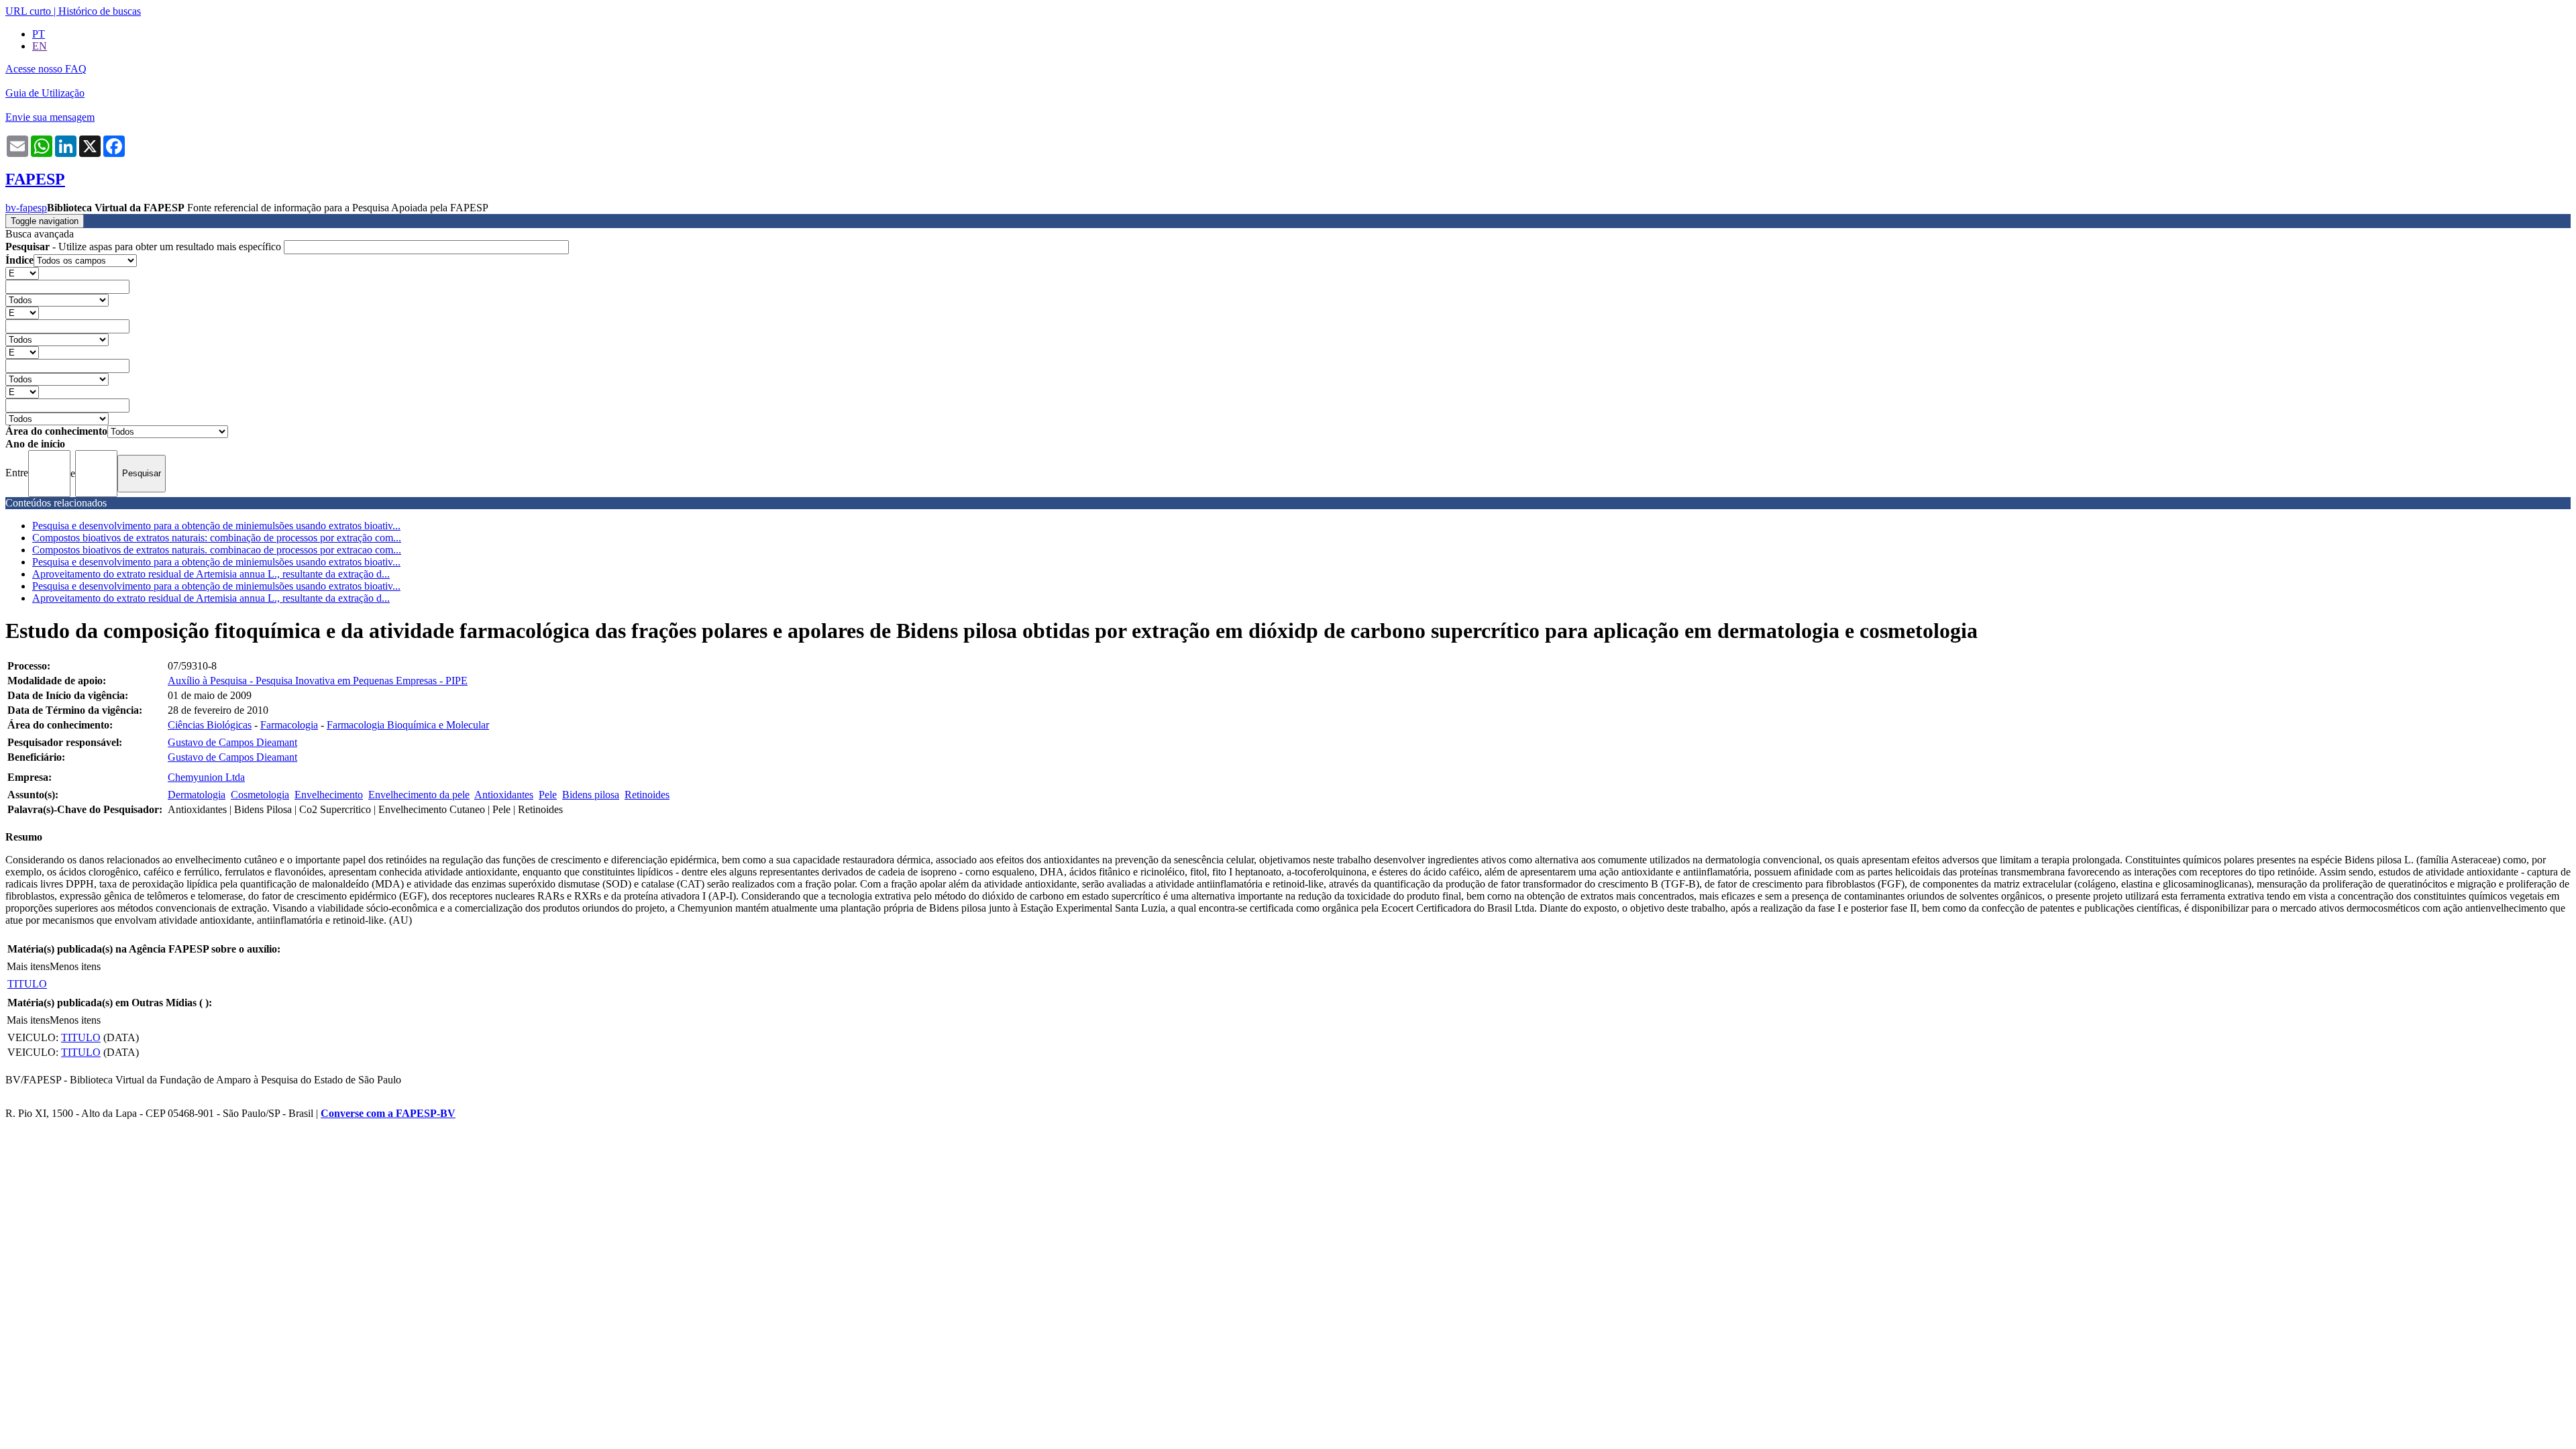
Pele (548, 795)
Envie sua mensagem (50, 117)
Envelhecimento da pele (419, 795)
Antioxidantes (504, 795)
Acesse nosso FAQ (46, 69)
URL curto (28, 11)
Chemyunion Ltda (206, 777)
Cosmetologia (260, 795)
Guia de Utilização (45, 93)
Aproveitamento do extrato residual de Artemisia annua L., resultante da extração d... (211, 574)
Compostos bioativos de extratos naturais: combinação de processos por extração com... (217, 538)
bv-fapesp (26, 208)
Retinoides (647, 795)
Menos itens (75, 966)
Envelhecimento (329, 795)
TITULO (27, 984)
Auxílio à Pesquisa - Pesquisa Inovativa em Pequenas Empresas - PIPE (318, 681)
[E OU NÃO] (22, 273)
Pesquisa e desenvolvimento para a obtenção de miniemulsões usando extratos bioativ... (216, 526)
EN (40, 46)
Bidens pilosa (591, 795)
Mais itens (28, 966)
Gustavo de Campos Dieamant (232, 742)
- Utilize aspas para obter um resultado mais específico (145, 247)
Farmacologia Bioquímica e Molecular (408, 725)
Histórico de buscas (100, 11)
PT (39, 34)
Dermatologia (197, 795)
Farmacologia (289, 725)
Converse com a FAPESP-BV (388, 1113)
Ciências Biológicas (210, 725)
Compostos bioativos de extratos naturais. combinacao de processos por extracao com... (217, 550)
